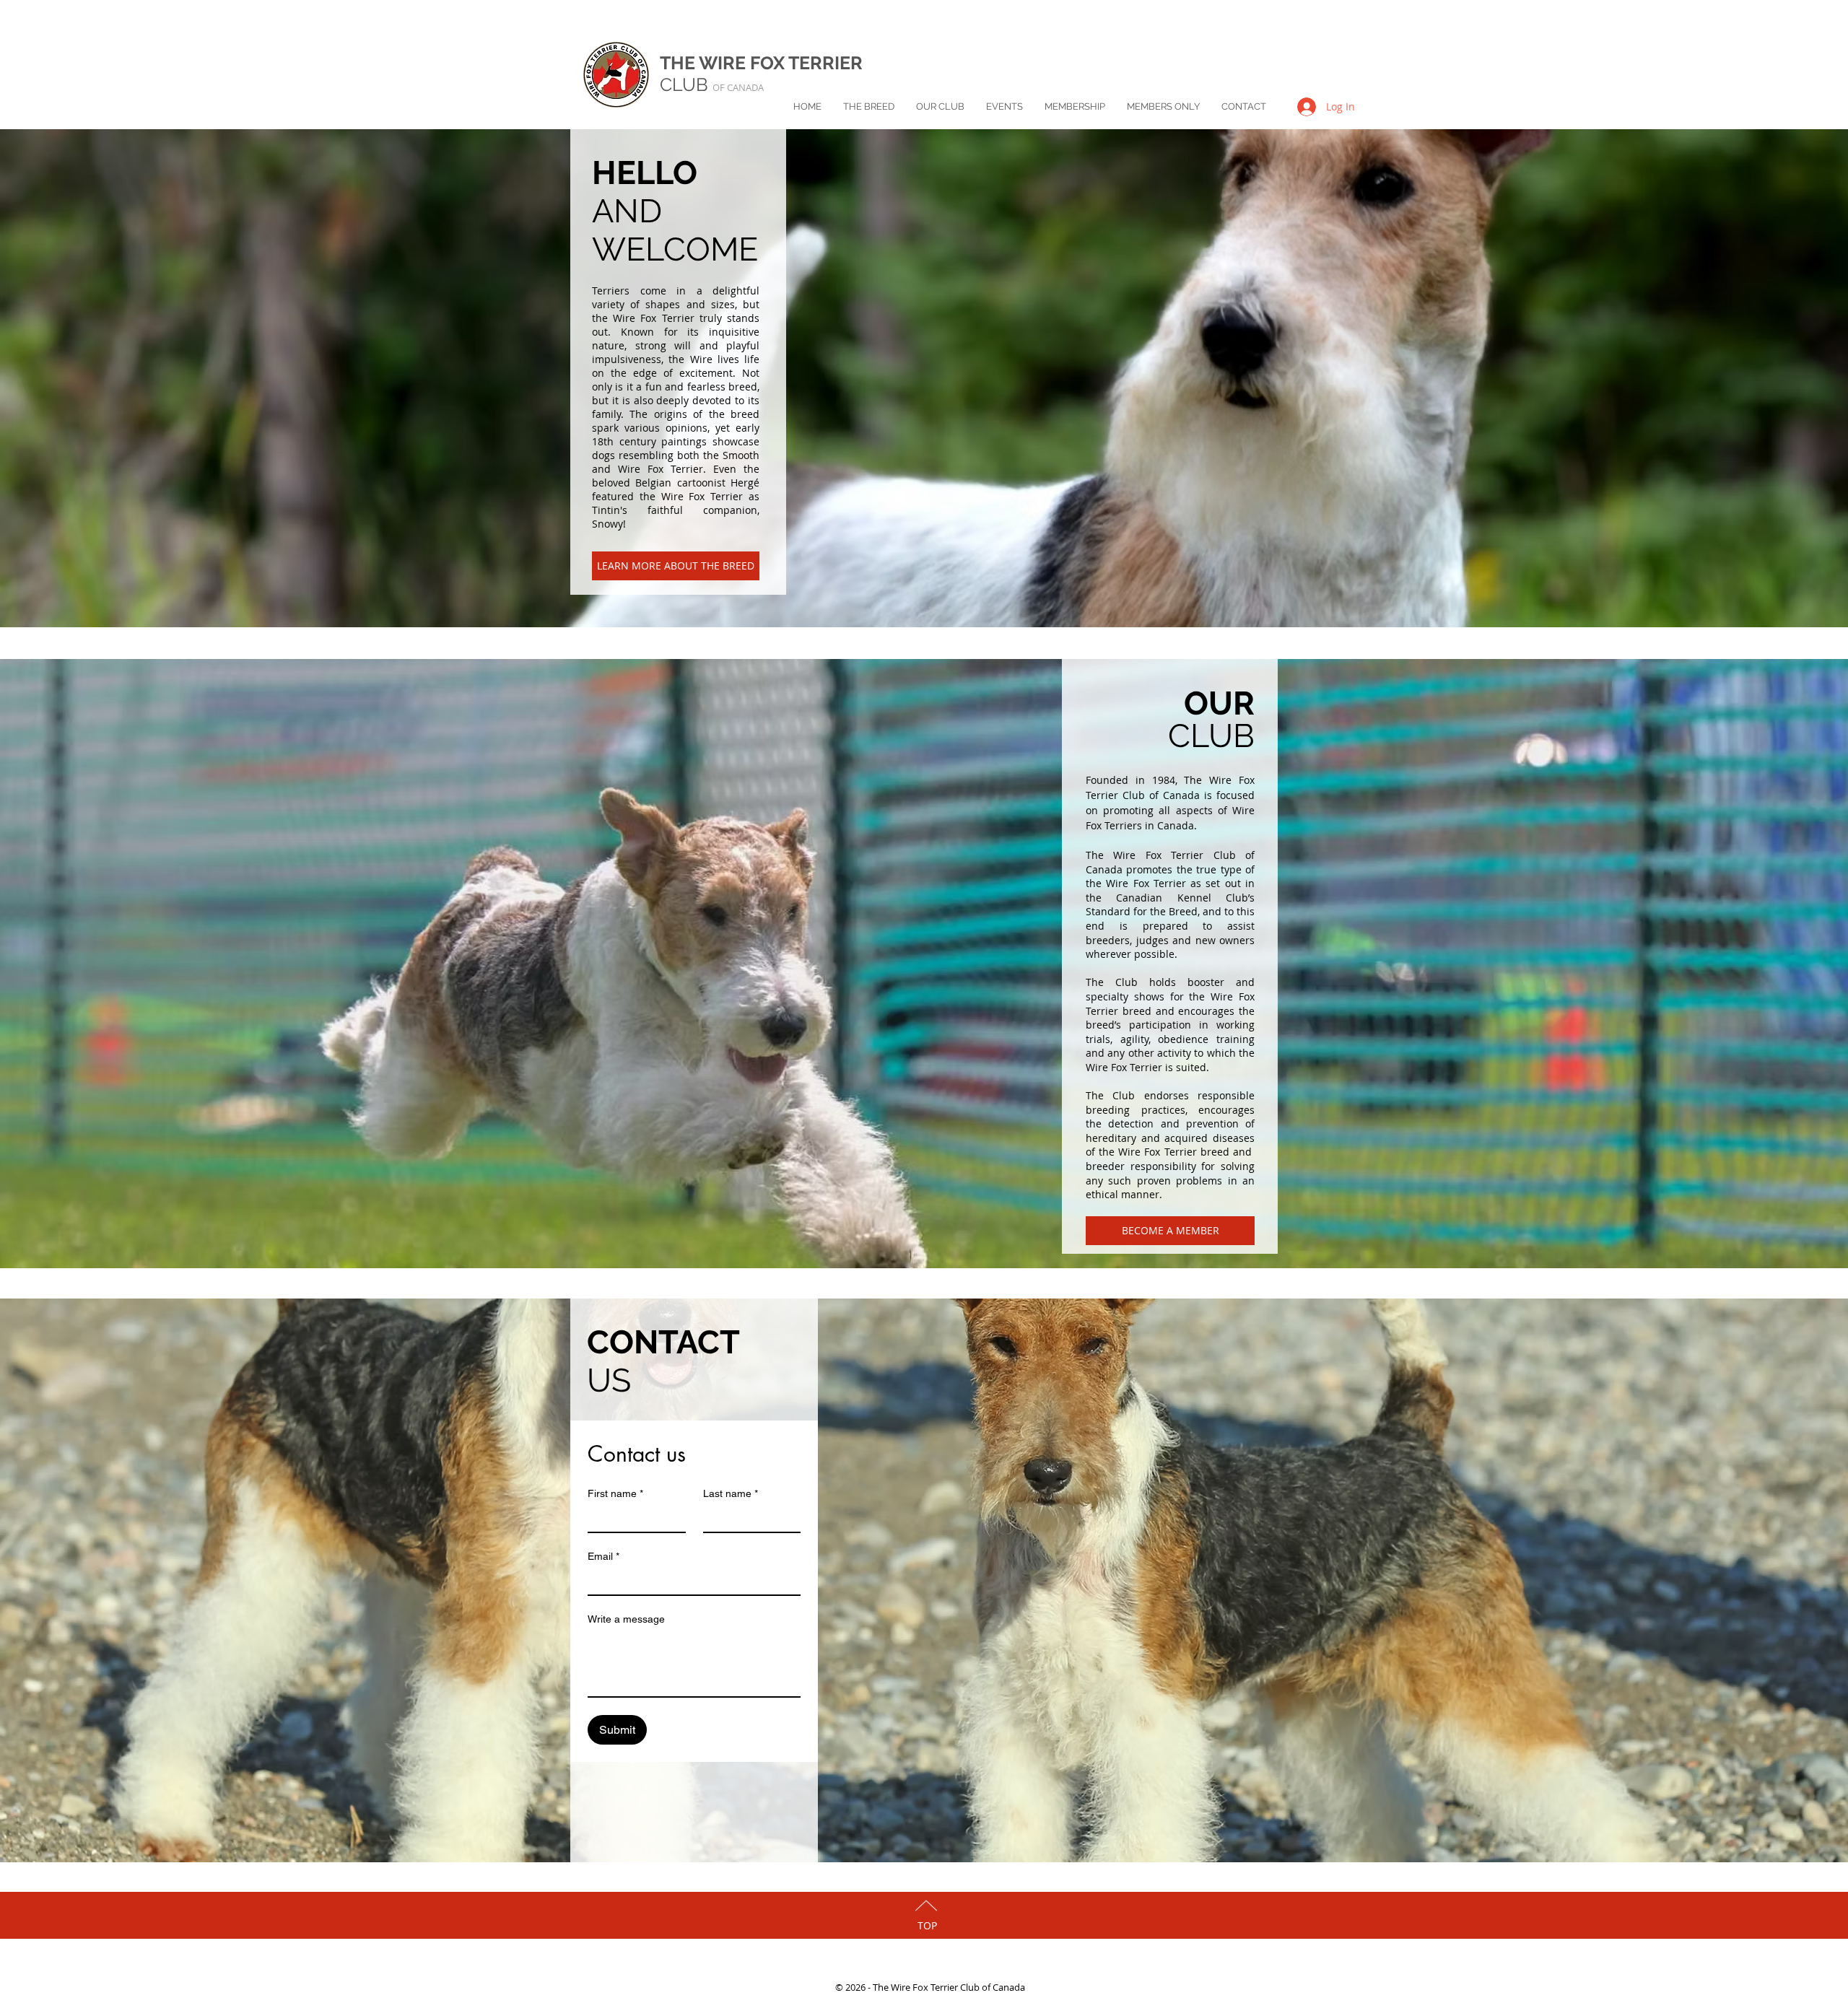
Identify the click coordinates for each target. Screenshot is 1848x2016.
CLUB (712, 84)
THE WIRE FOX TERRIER (761, 63)
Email (603, 1556)
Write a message (626, 1619)
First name (615, 1493)
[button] (869, 107)
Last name (731, 1493)
